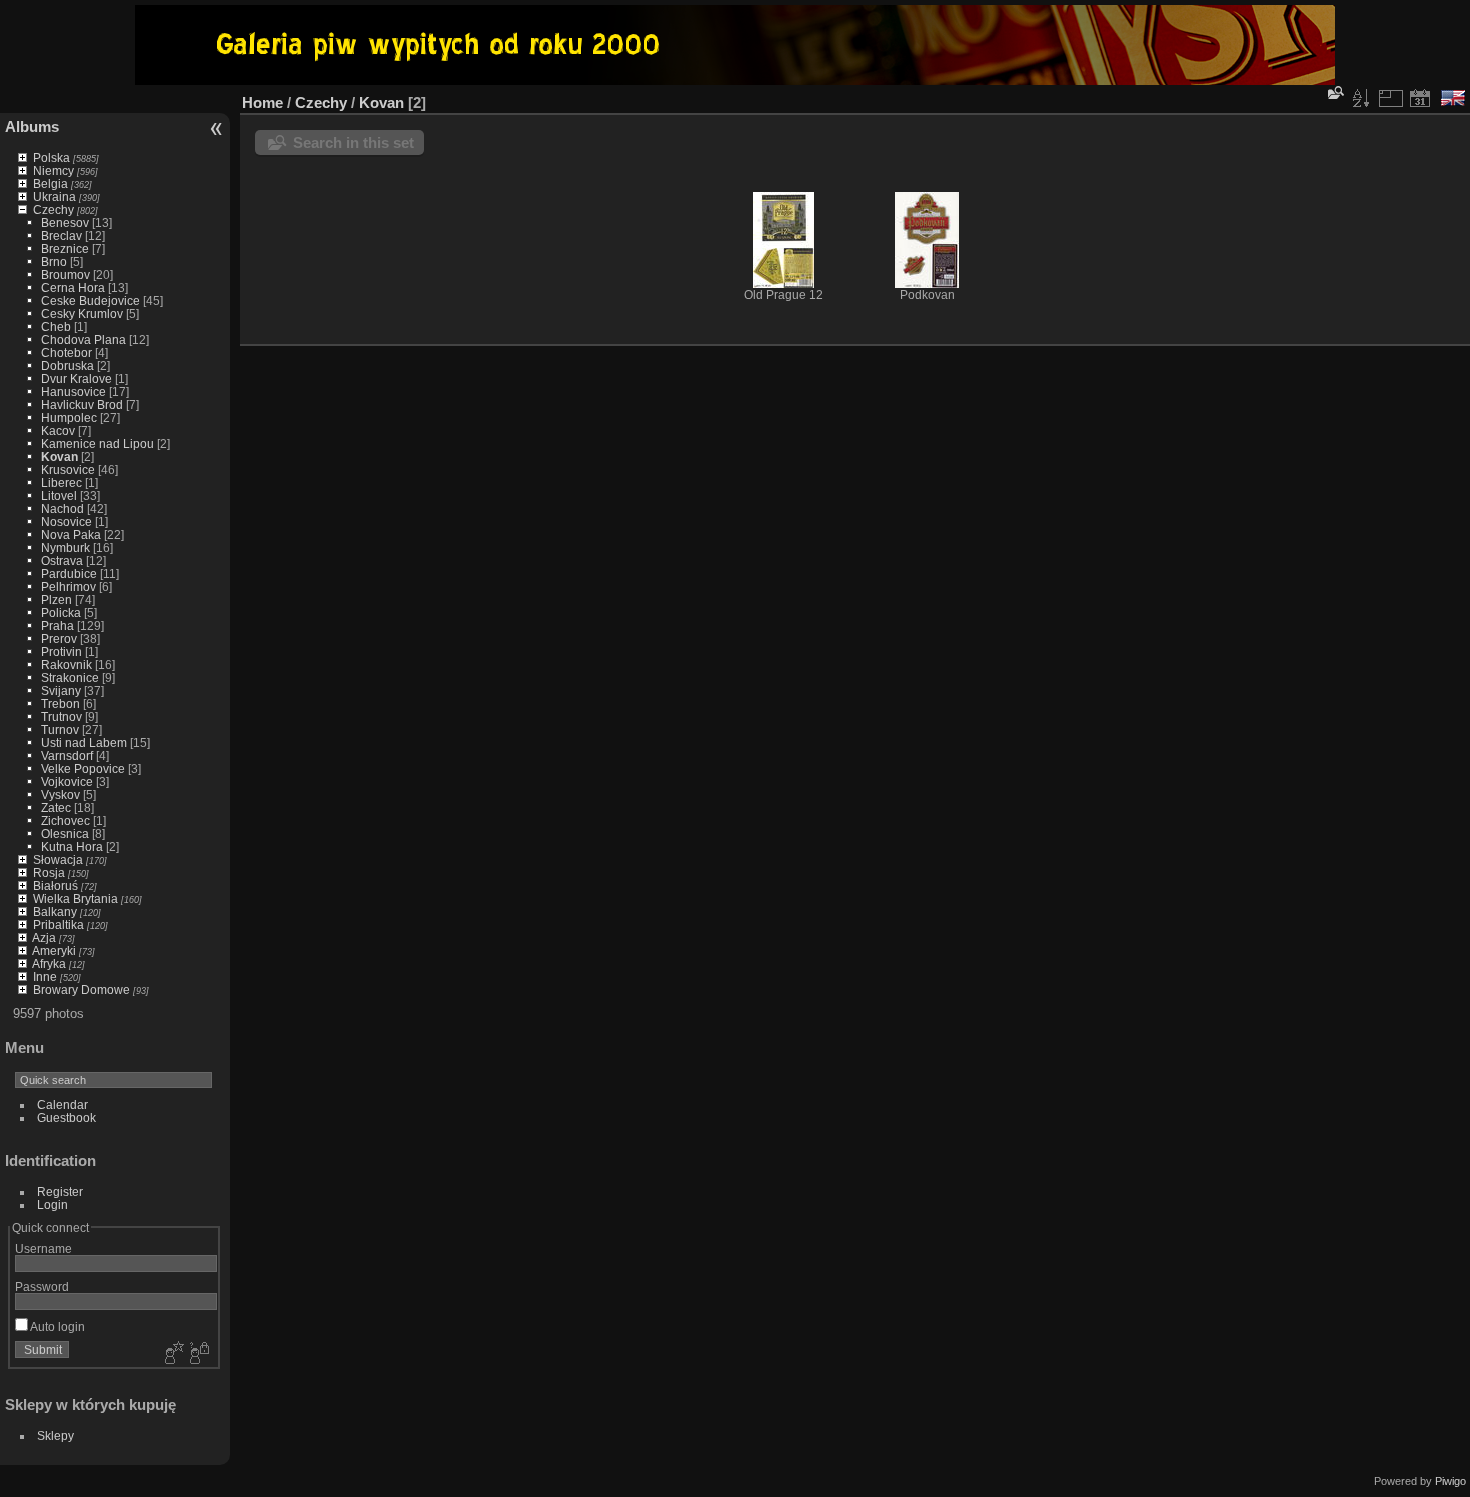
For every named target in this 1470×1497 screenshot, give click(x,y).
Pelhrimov (68, 586)
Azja (44, 937)
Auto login (56, 1326)
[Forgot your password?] (198, 1354)
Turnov (60, 729)
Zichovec (65, 820)
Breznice (65, 248)
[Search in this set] (1334, 92)
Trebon (60, 703)
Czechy (53, 209)
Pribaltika (58, 924)
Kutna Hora (72, 846)
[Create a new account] (172, 1354)
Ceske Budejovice (90, 300)
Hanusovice (73, 391)
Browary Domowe (81, 989)
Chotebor (66, 352)
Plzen (56, 599)
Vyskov (60, 794)
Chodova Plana (83, 339)
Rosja (49, 872)
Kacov (58, 430)
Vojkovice (67, 781)
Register (60, 1191)
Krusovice (68, 469)
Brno (54, 261)
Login (52, 1204)
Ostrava (62, 560)
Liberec (61, 482)
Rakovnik (66, 664)
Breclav (61, 235)
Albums (32, 126)
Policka (61, 612)
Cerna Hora (73, 287)
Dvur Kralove (76, 378)
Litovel (59, 495)
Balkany (55, 911)
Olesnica (65, 833)
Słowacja (58, 859)
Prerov (59, 638)
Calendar (62, 1104)
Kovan (59, 456)
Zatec (56, 807)
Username (43, 1248)
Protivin (61, 651)
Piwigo (1450, 1481)
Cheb (56, 326)
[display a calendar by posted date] (1420, 98)
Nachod (62, 508)
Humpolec (69, 417)
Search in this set (353, 142)
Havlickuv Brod (82, 404)
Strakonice (70, 677)
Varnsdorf (67, 755)
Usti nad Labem (84, 742)
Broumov (65, 274)
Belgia (50, 183)
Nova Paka (71, 534)
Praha (57, 625)
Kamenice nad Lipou (97, 443)
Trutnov (61, 716)
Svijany (61, 690)
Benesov (65, 222)
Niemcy (53, 170)
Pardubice (69, 573)
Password (42, 1286)
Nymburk (65, 547)
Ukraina (54, 196)
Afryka (49, 963)
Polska (51, 157)
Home (262, 102)
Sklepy (55, 1435)
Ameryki (54, 950)
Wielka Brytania (75, 898)
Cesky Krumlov (82, 313)
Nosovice (66, 521)
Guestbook (66, 1117)
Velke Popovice (83, 768)
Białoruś (55, 885)
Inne (45, 976)
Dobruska (67, 365)
